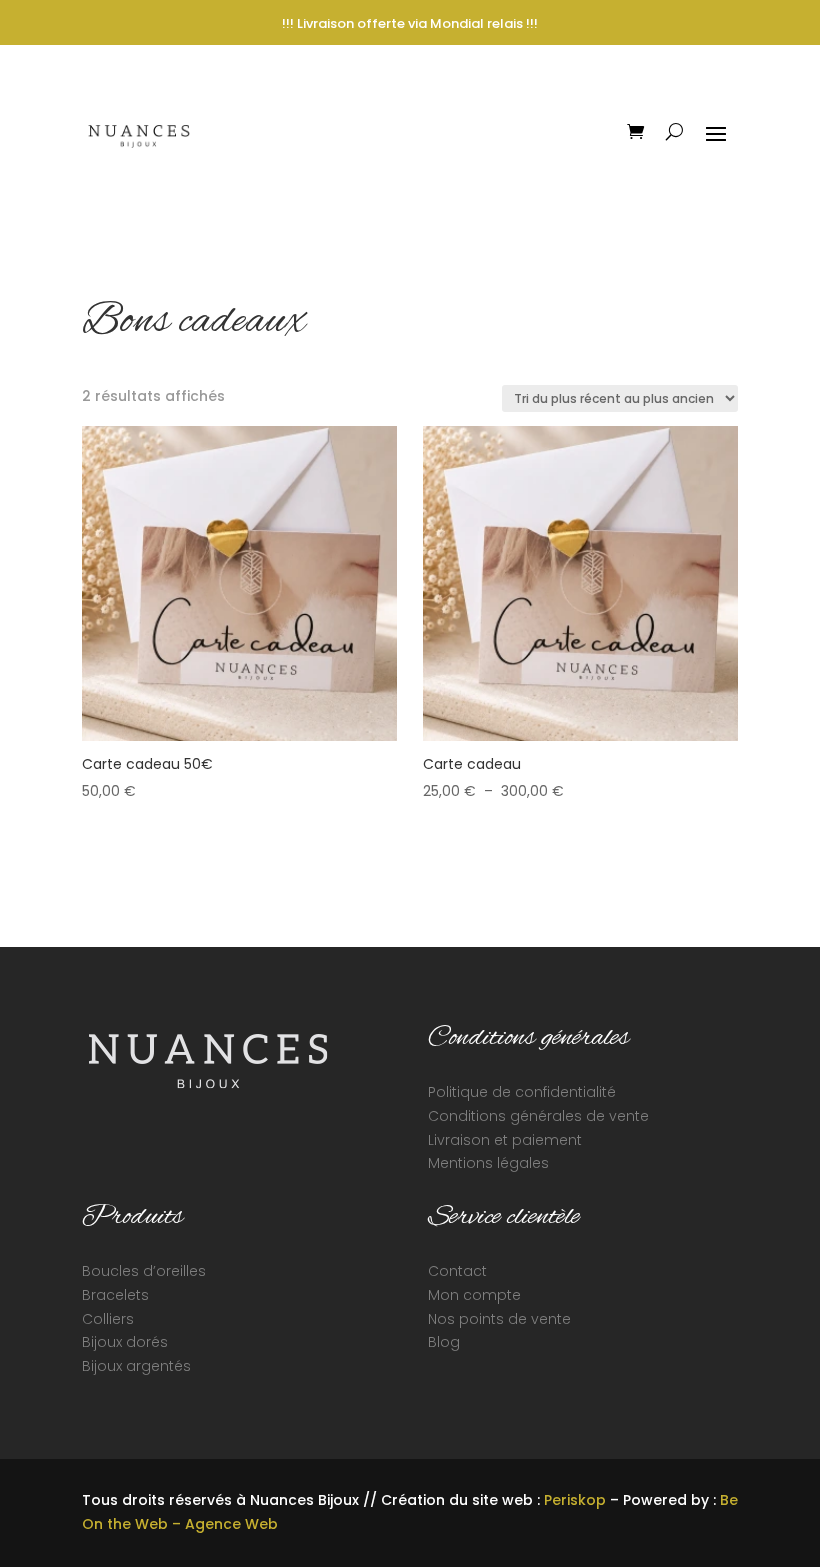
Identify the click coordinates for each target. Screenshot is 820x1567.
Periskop (575, 1500)
